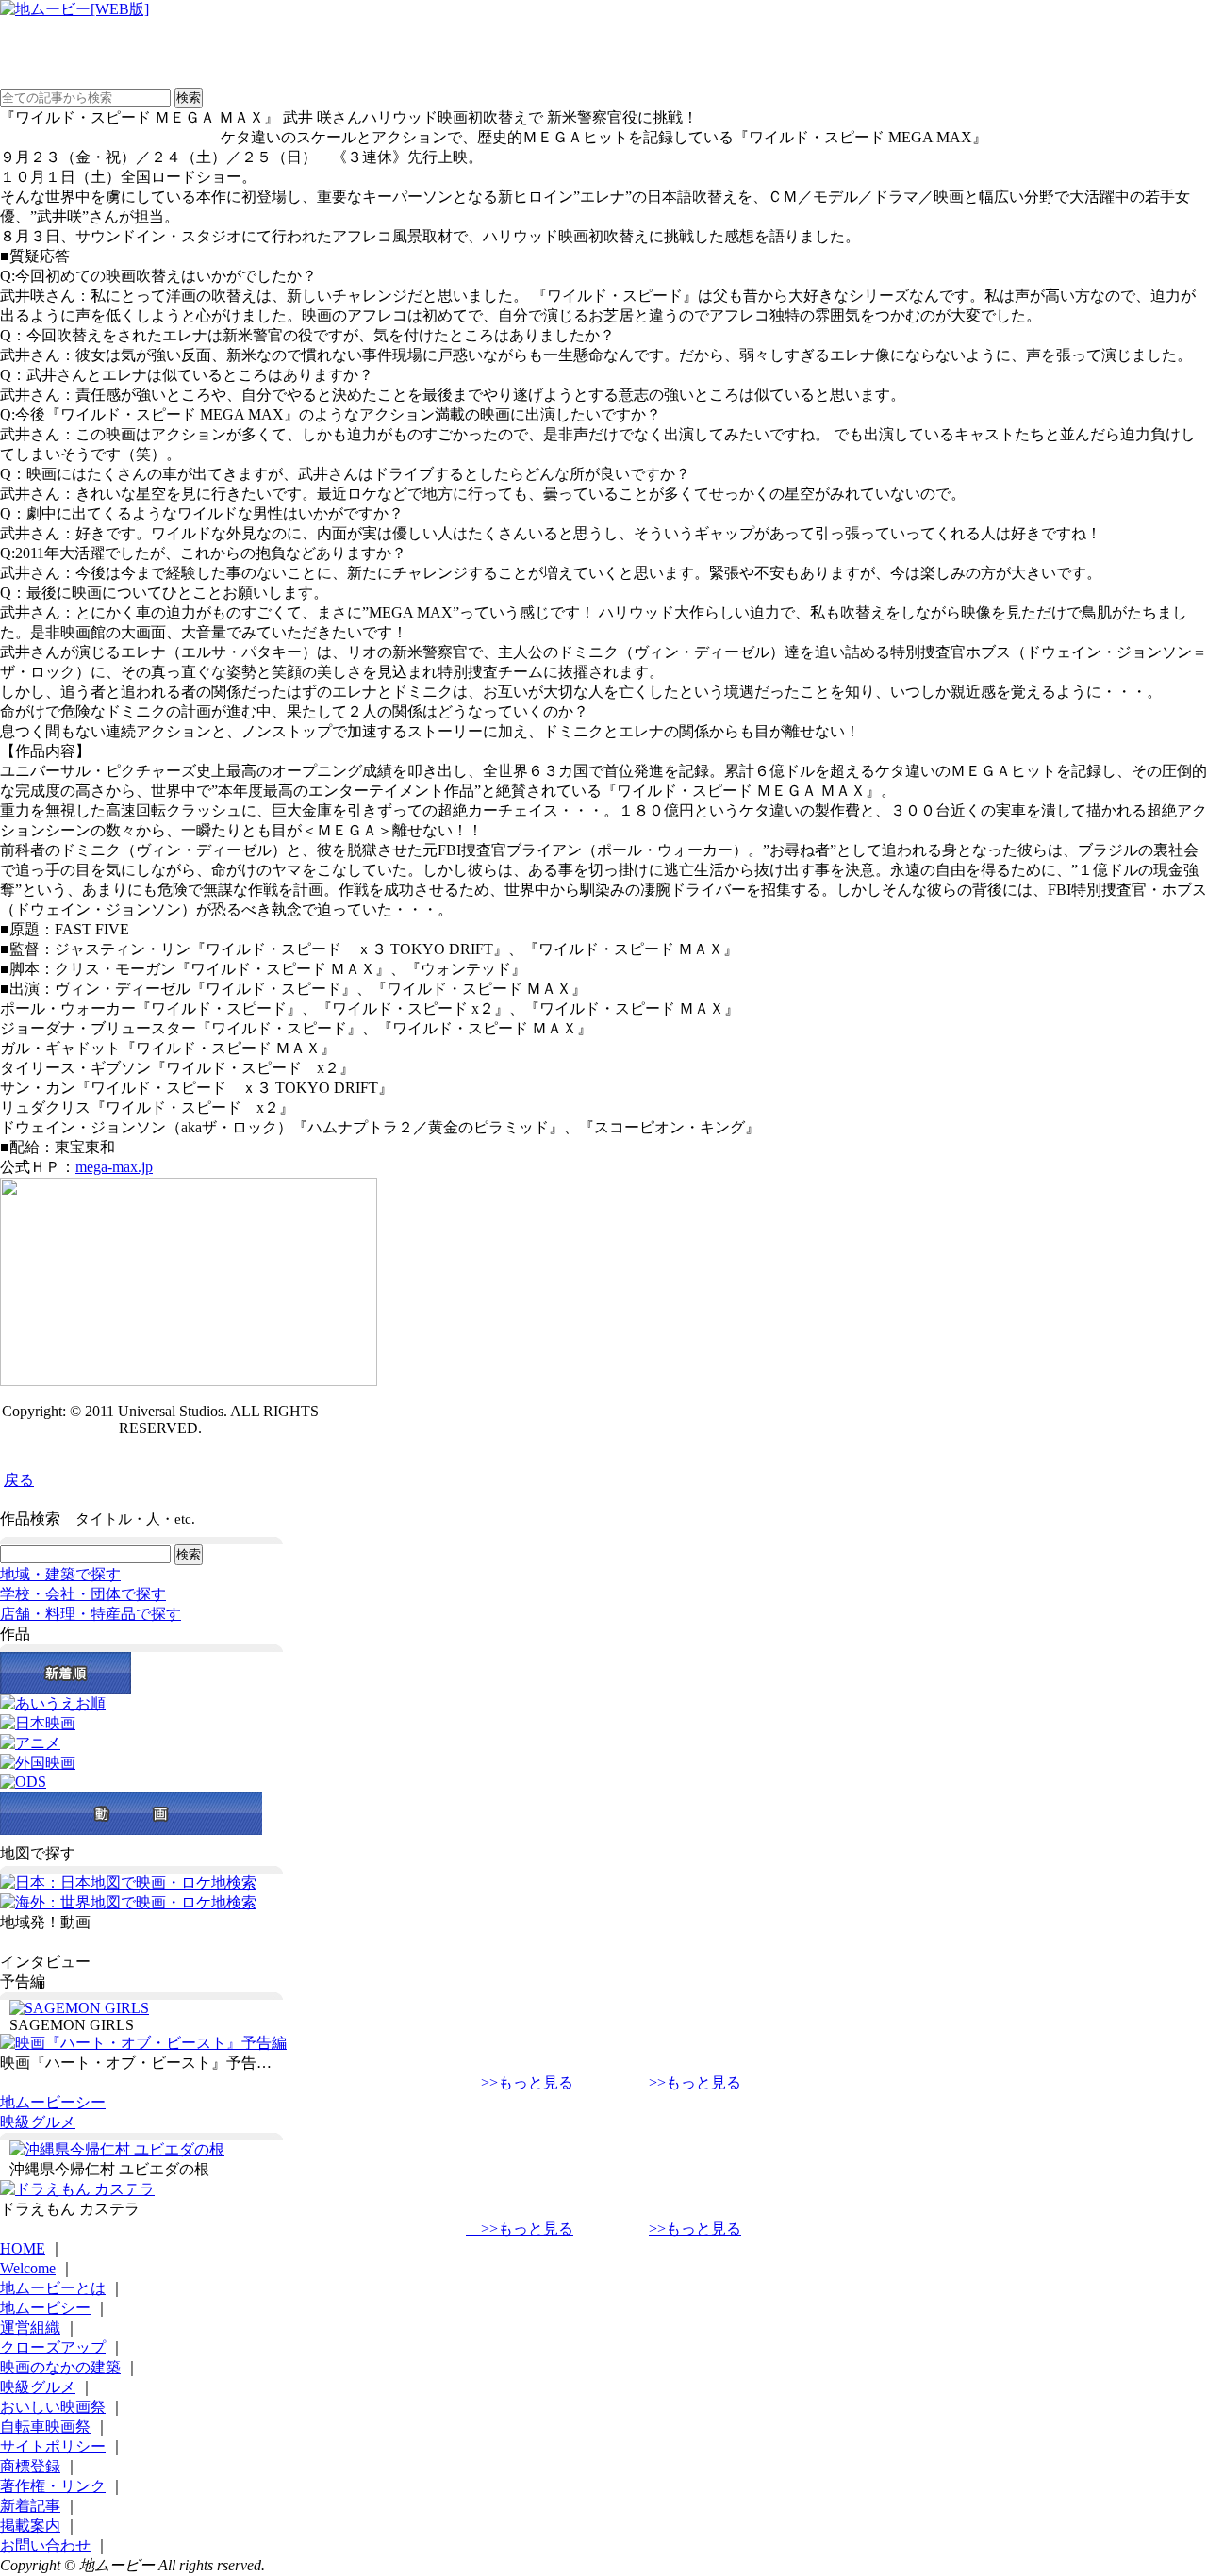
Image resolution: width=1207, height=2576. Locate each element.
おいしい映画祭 (53, 2407)
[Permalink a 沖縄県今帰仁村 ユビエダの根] (117, 2149)
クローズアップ (53, 2347)
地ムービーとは (53, 2288)
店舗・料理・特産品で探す (91, 1614)
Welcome (28, 2268)
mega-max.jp (114, 1167)
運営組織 (30, 2328)
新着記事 (30, 2506)
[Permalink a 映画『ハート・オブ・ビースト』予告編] (143, 2043)
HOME (23, 2248)
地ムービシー (45, 2308)
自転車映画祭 (45, 2427)
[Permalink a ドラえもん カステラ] (77, 2189)
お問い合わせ (45, 2545)
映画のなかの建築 (60, 2367)
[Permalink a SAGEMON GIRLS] (79, 2008)
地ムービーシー (53, 2102)
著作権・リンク (53, 2486)
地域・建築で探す (60, 1574)
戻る (19, 1480)
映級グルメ (38, 2122)
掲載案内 (30, 2526)
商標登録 (30, 2466)
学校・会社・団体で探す (83, 1594)
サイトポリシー (53, 2446)
